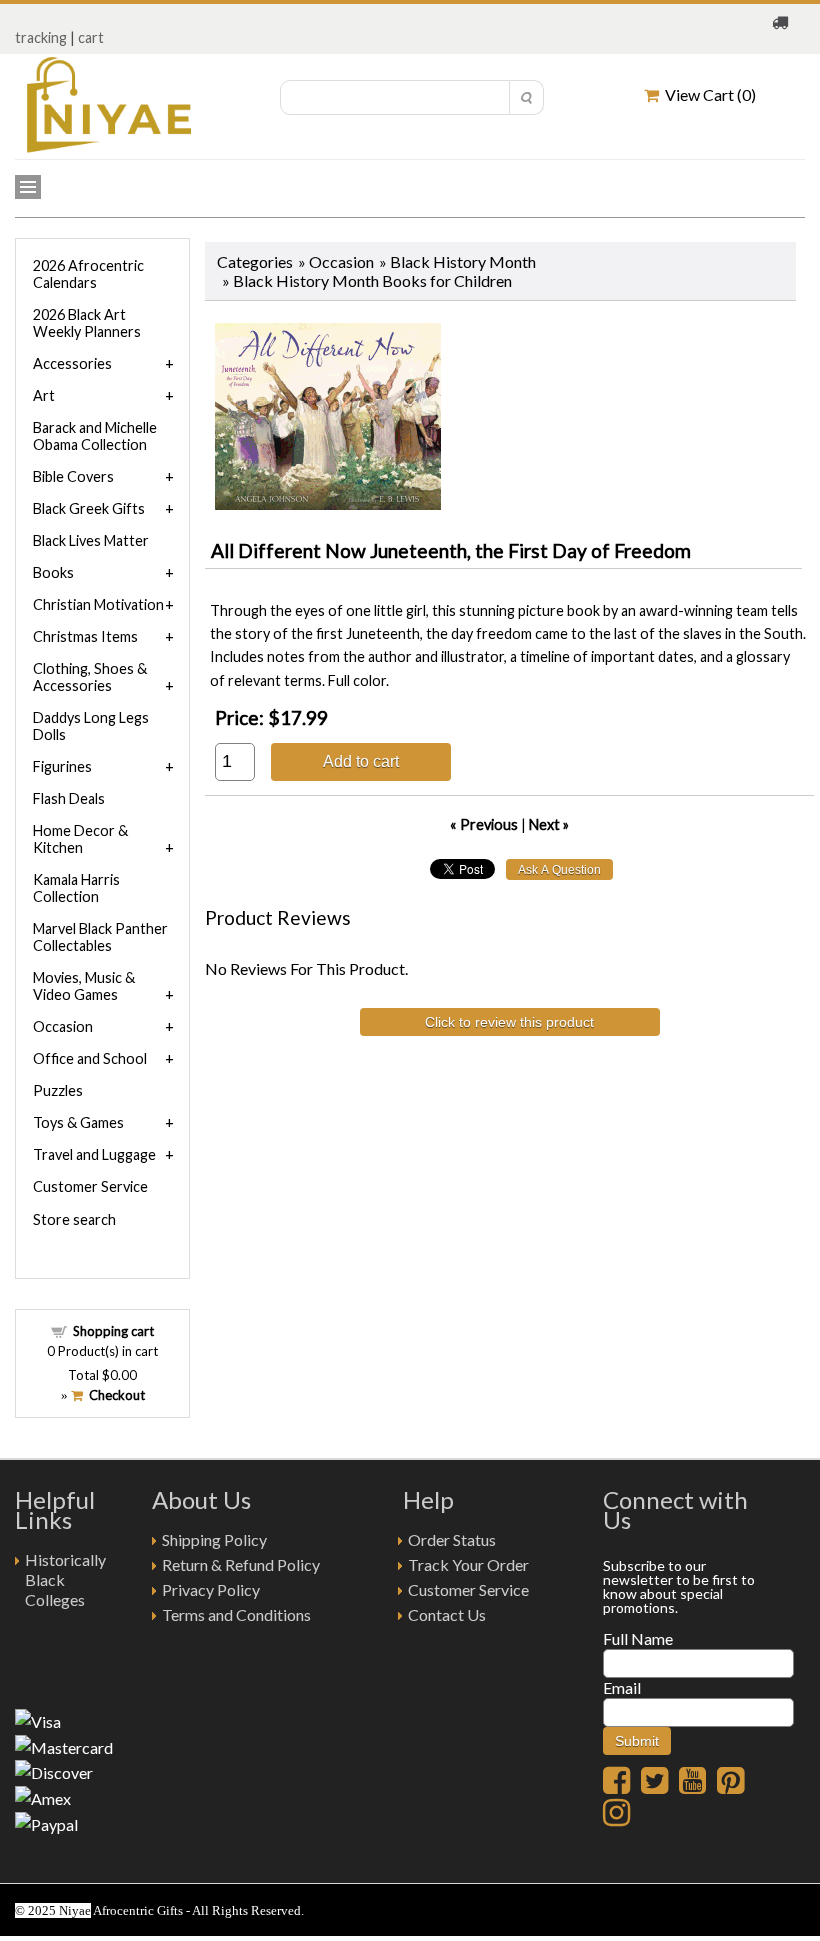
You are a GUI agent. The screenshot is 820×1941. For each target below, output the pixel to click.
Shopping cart (113, 1331)
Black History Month (463, 261)
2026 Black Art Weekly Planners (87, 323)
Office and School (90, 1058)
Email (622, 1687)
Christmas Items (85, 636)
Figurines (62, 766)
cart (91, 37)
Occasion (341, 261)
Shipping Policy (214, 1539)
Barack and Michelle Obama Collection (95, 436)
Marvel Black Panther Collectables (100, 937)
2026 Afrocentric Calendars (88, 274)
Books (53, 572)
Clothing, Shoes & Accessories (90, 677)
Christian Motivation (98, 604)
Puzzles (58, 1090)
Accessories (72, 363)
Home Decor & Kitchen (80, 839)
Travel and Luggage (94, 1154)
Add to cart (361, 761)
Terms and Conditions (236, 1614)
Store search (74, 1219)
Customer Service (90, 1186)
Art (44, 395)
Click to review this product (509, 1022)
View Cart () (707, 94)
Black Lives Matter (91, 540)
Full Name (638, 1638)
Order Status (452, 1539)
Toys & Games (78, 1122)
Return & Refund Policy (241, 1564)
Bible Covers (73, 476)
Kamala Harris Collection (76, 888)
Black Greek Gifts (89, 508)
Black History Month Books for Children (372, 280)
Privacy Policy (211, 1589)
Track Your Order (468, 1564)
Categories (255, 261)
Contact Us (447, 1614)
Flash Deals (69, 798)
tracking (41, 37)
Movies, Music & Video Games (84, 986)
